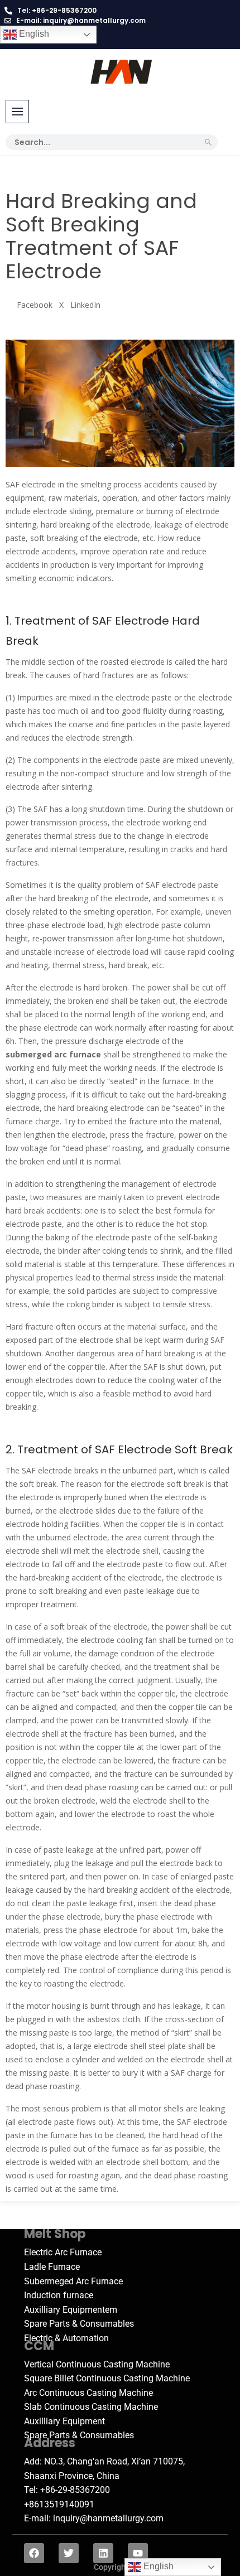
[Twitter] (69, 2553)
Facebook (35, 305)
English (33, 34)
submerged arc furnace (53, 1054)
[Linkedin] (103, 2553)
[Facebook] (34, 2553)
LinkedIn (85, 305)
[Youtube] (138, 2553)
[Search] (208, 142)
